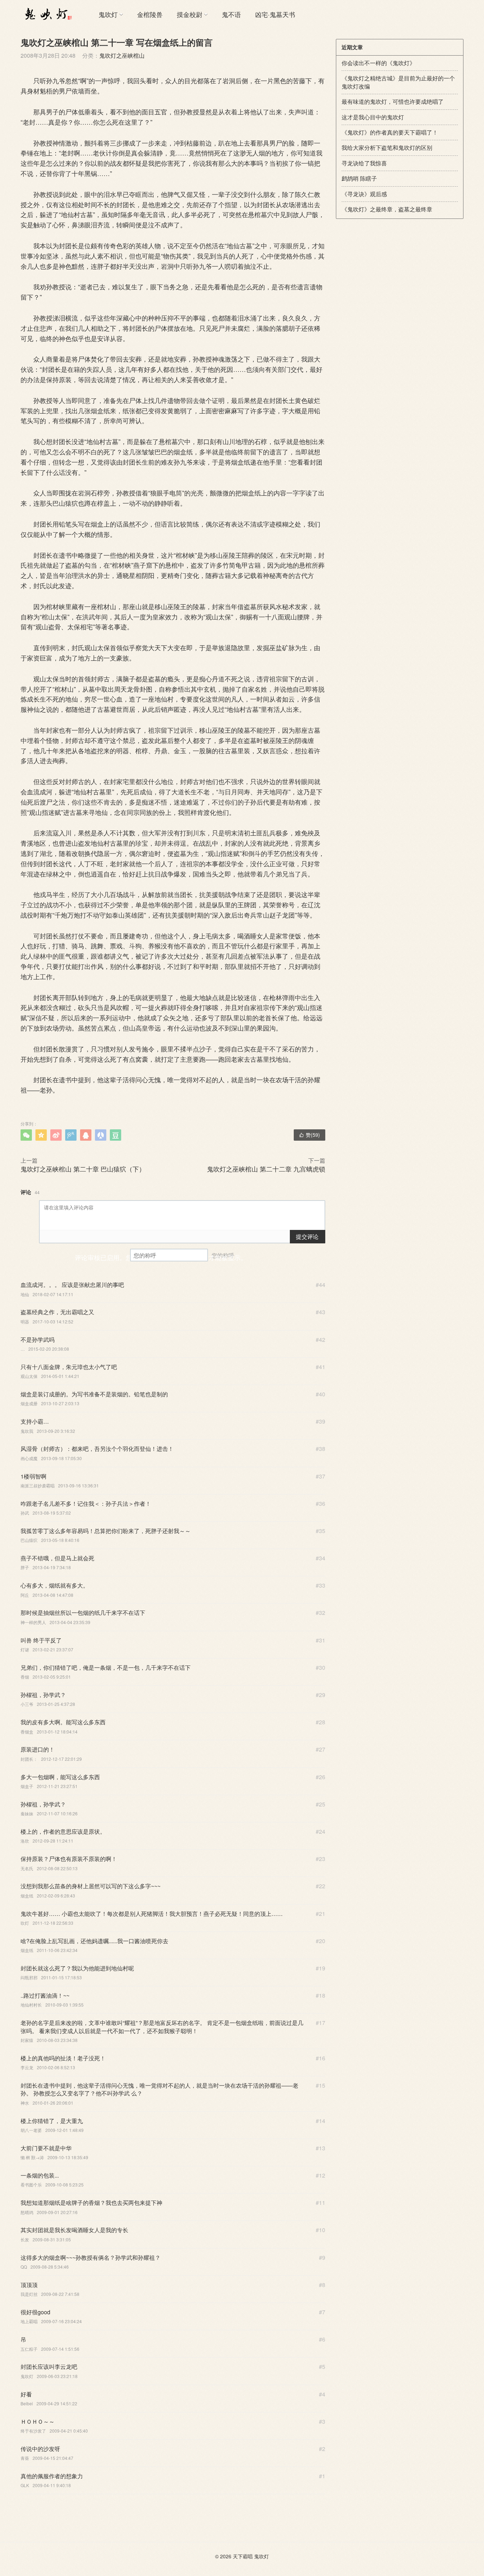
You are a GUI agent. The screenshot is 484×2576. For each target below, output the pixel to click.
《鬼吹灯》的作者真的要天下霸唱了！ (390, 132)
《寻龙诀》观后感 (364, 194)
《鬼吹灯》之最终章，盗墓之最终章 (387, 209)
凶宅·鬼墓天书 (275, 14)
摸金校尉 (190, 14)
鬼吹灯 (108, 14)
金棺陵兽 (150, 14)
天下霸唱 (243, 2556)
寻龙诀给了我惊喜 (364, 163)
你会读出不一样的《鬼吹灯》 (378, 63)
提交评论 (307, 1236)
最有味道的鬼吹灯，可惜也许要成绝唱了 (393, 101)
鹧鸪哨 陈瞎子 (359, 178)
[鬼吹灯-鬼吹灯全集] (47, 14)
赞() (309, 1135)
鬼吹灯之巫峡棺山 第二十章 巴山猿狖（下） (83, 1169)
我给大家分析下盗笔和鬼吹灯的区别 (387, 147)
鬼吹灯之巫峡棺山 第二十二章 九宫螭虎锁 (266, 1169)
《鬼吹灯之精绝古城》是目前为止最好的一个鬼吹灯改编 (398, 82)
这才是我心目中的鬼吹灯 (373, 117)
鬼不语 (231, 14)
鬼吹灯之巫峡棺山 (122, 55)
